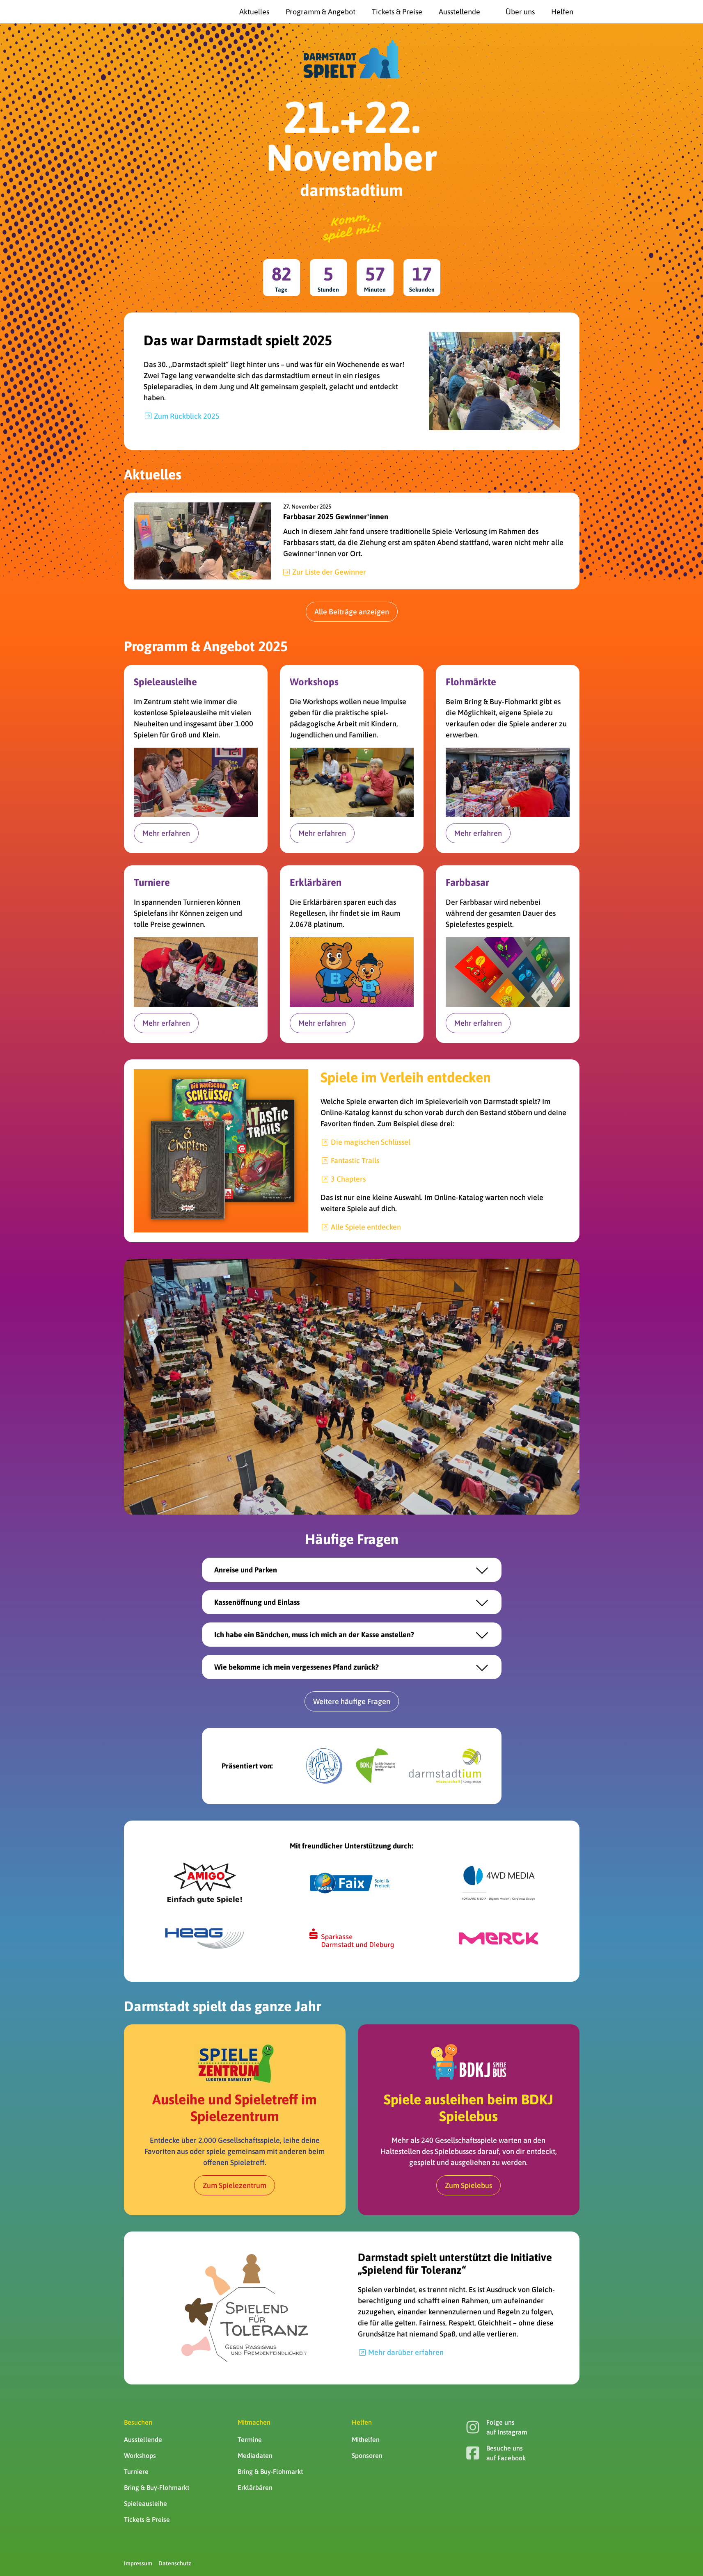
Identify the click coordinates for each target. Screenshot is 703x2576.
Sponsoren (367, 2455)
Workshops (140, 2455)
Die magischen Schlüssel (371, 1142)
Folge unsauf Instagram (507, 2427)
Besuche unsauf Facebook (506, 2453)
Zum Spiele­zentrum (235, 2185)
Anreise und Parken (246, 1570)
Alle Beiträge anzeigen (352, 612)
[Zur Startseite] (144, 12)
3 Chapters (348, 1179)
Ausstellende (143, 2439)
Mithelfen (366, 2439)
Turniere (136, 2471)
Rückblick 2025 (187, 416)
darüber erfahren (406, 2352)
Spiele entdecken (366, 1227)
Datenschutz (175, 2563)
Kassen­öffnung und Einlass (257, 1602)
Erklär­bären (255, 2487)
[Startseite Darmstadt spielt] (351, 59)
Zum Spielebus (468, 2185)
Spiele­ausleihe (145, 2503)
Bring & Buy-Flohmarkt (157, 2487)
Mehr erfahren (166, 833)
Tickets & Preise (147, 2519)
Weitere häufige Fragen (352, 1701)
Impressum (138, 2563)
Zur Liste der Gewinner (329, 572)
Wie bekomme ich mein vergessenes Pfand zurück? (297, 1667)
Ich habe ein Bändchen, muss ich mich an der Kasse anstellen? (314, 1635)
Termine (250, 2439)
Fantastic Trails (355, 1160)
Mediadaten (255, 2455)
